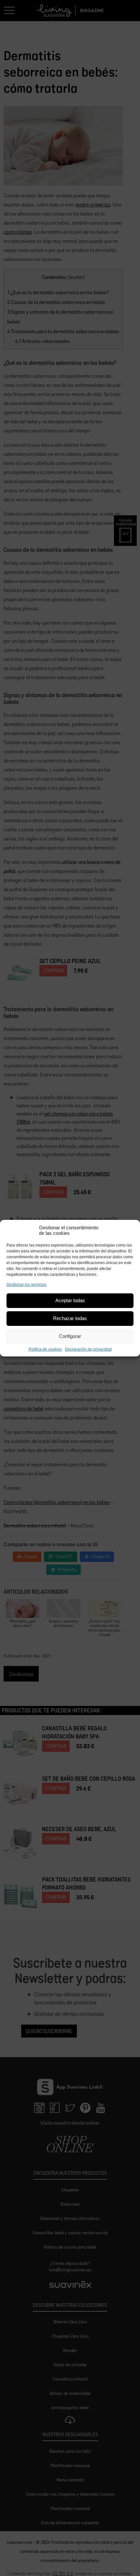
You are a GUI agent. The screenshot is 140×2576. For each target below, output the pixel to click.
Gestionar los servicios (27, 1285)
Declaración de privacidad (88, 1349)
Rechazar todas (70, 1318)
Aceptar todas (70, 1300)
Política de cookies (45, 1349)
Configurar (70, 1336)
